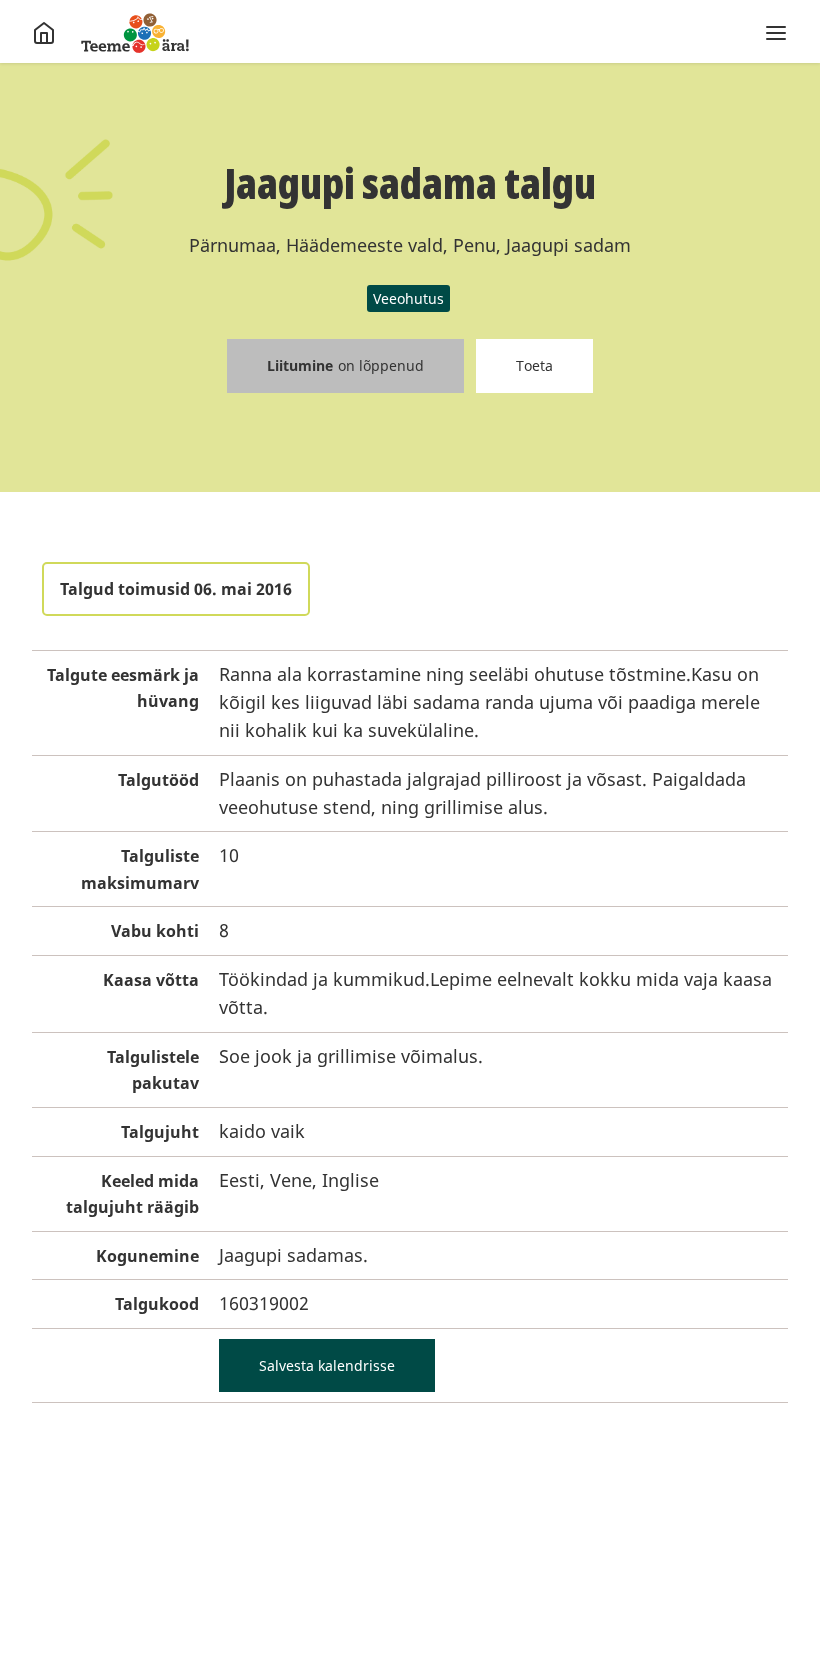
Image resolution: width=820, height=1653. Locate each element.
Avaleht (135, 33)
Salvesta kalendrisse (327, 1365)
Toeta (534, 365)
